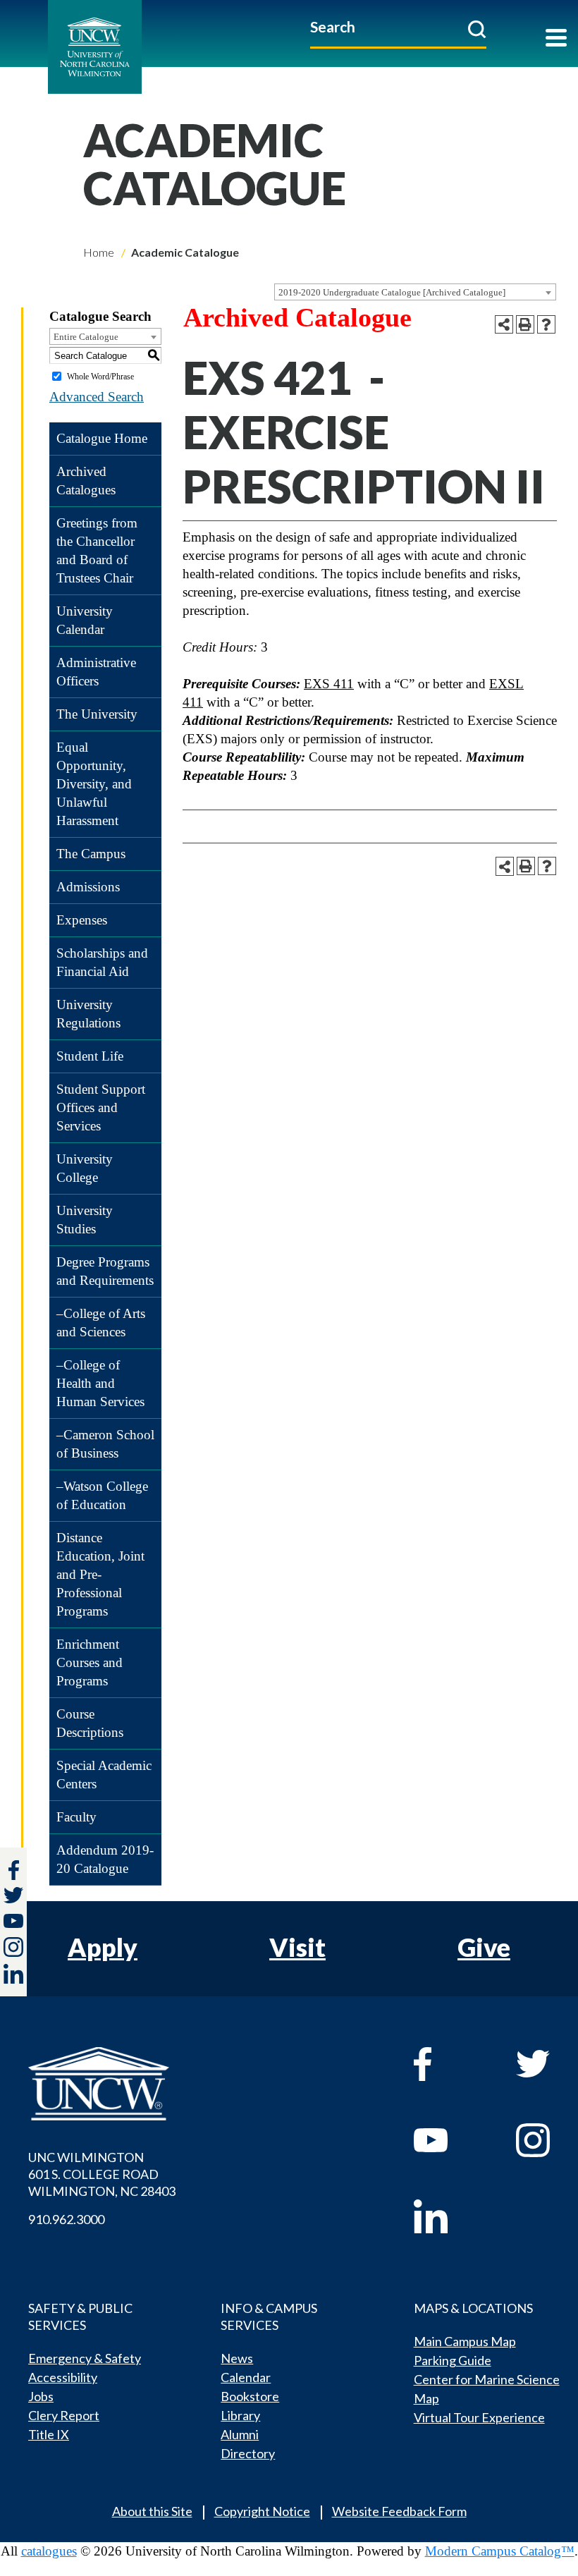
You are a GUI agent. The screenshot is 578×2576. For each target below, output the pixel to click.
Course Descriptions (90, 1723)
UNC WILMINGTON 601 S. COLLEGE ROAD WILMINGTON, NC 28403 (102, 2174)
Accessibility (63, 2377)
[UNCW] (126, 47)
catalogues (49, 2551)
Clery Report (64, 2415)
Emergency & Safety (85, 2358)
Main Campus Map (465, 2341)
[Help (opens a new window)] (546, 324)
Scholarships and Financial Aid (102, 962)
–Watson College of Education (102, 1495)
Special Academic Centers (104, 1775)
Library (240, 2415)
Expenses (82, 920)
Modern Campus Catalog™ (500, 2551)
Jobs (41, 2396)
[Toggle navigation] (556, 39)
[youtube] (448, 2140)
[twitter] (13, 1897)
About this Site (152, 2511)
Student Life (90, 1056)
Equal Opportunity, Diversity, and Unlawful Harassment (94, 784)
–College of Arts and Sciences (101, 1323)
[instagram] (13, 1947)
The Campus (91, 854)
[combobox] (415, 292)
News (237, 2358)
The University (97, 714)
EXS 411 (329, 684)
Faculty (76, 1817)
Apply (103, 1947)
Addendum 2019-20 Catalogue (105, 1859)
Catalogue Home (102, 438)
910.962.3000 (66, 2219)
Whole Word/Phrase (100, 377)
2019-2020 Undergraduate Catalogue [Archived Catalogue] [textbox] (392, 292)
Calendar (246, 2377)
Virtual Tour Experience (479, 2417)
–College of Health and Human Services (100, 1383)
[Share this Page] (504, 324)
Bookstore (250, 2396)
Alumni (240, 2434)
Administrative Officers (96, 672)
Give (484, 1947)
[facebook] (448, 2064)
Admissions (88, 887)
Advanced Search (97, 397)
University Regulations (88, 1014)
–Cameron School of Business (105, 1444)
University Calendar (85, 620)
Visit (297, 1947)
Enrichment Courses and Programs (90, 1662)
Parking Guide (453, 2360)
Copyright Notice (262, 2511)
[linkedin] (448, 2216)
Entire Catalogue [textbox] (86, 337)
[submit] (477, 29)
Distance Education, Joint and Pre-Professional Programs (100, 1574)
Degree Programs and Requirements (105, 1271)
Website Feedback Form (399, 2511)
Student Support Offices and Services (101, 1107)
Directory (248, 2453)
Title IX (49, 2434)
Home (99, 252)
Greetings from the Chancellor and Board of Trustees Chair (97, 550)
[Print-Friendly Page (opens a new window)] (525, 324)
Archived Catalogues (86, 481)
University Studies (85, 1220)
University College (85, 1168)
